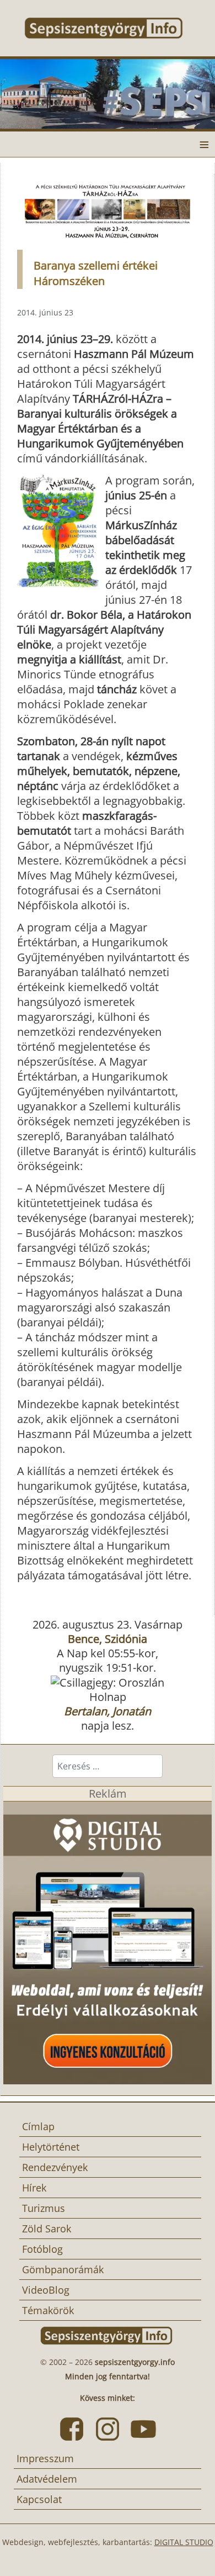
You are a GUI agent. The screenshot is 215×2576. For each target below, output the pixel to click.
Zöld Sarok (47, 2229)
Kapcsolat (39, 2499)
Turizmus (44, 2208)
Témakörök (48, 2310)
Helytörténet (51, 2147)
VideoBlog (46, 2290)
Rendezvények (55, 2167)
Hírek (34, 2188)
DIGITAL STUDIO (184, 2542)
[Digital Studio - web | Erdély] (108, 1942)
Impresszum (45, 2458)
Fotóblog (42, 2249)
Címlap (38, 2126)
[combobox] (108, 1766)
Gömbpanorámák (63, 2269)
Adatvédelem (47, 2479)
